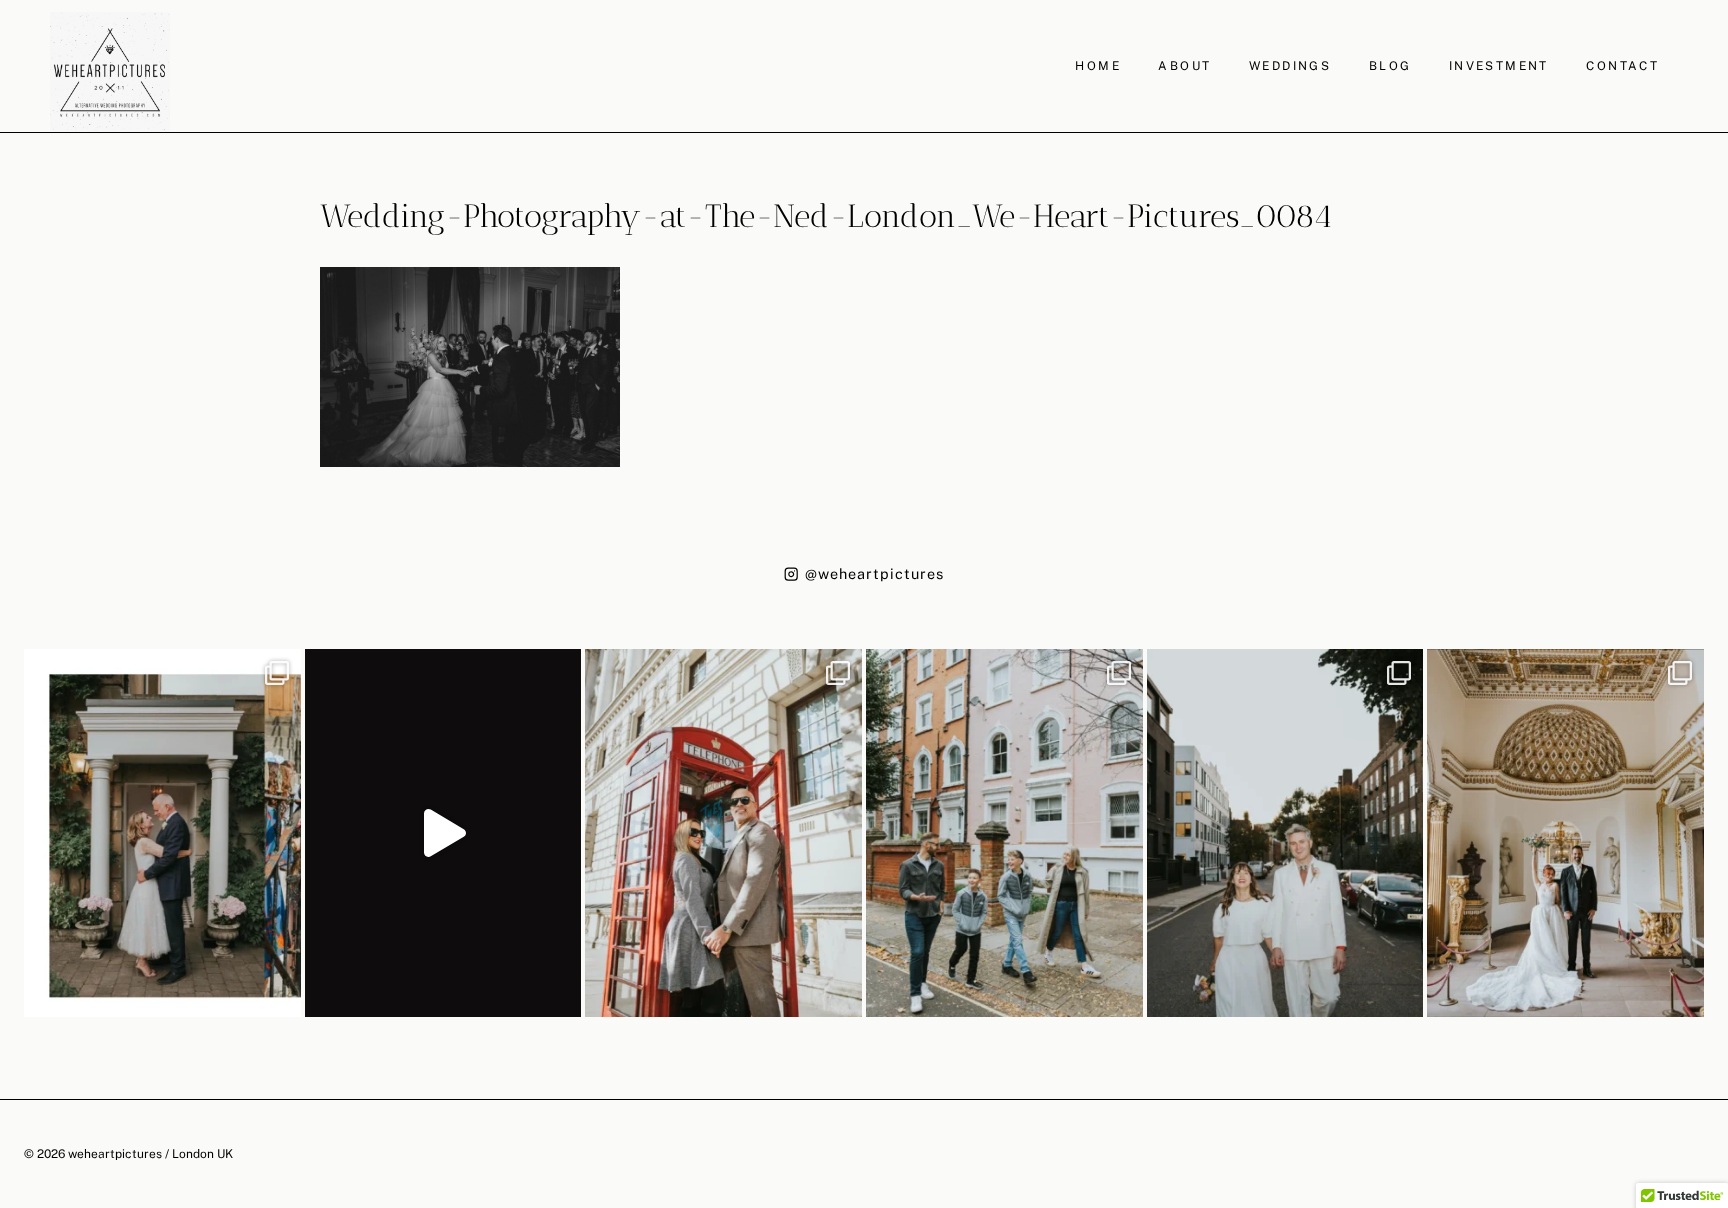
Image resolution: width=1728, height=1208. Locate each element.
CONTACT (1622, 66)
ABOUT (1184, 66)
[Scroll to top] (1710, 1049)
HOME (1098, 66)
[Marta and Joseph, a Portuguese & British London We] (1285, 833)
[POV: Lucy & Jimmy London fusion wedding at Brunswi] (443, 833)
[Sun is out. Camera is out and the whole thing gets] (723, 833)
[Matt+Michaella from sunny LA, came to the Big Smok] (1565, 833)
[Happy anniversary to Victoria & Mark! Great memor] (162, 833)
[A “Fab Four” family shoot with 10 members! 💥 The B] (1004, 833)
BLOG (1390, 66)
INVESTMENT (1499, 66)
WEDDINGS (1290, 66)
